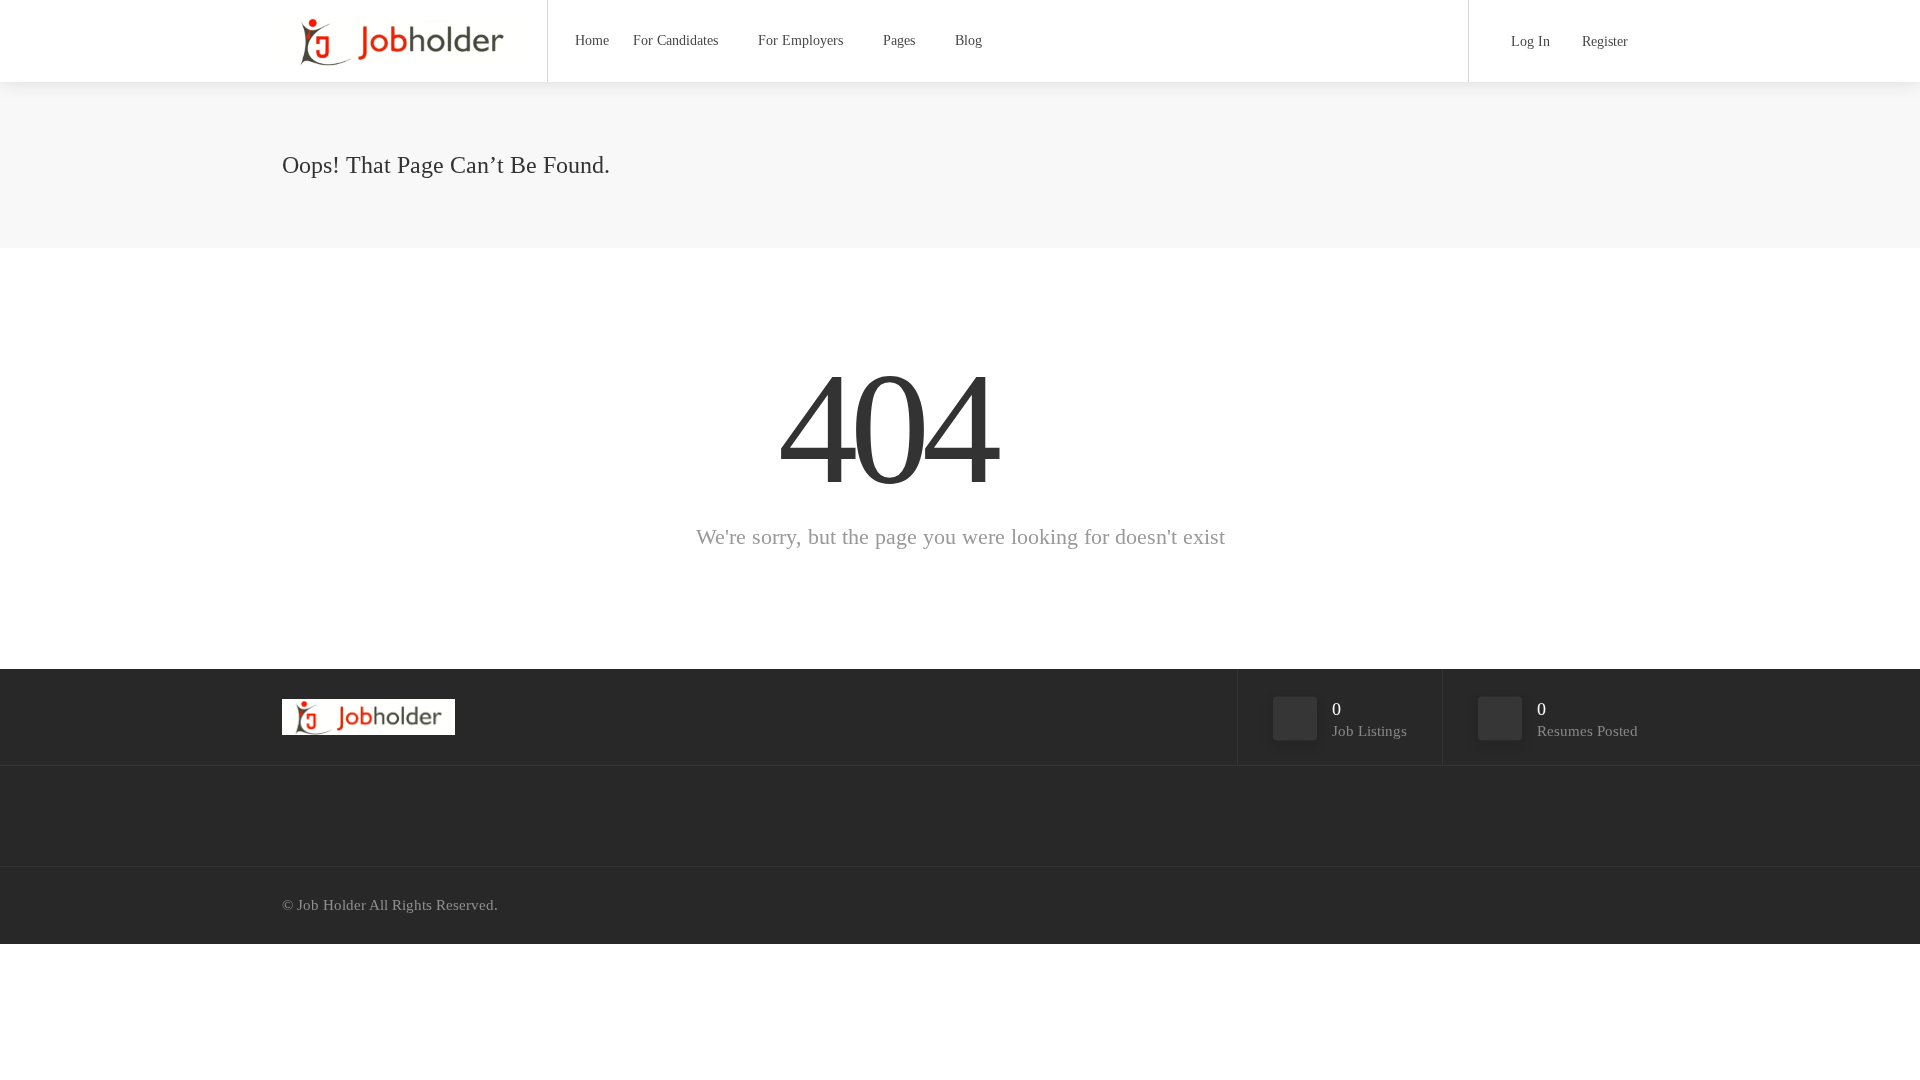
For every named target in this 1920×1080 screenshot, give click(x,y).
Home (592, 40)
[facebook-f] (1592, 905)
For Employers (800, 40)
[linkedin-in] (1625, 905)
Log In (1528, 41)
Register (1603, 41)
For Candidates (675, 40)
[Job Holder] (402, 44)
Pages (899, 40)
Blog (968, 40)
